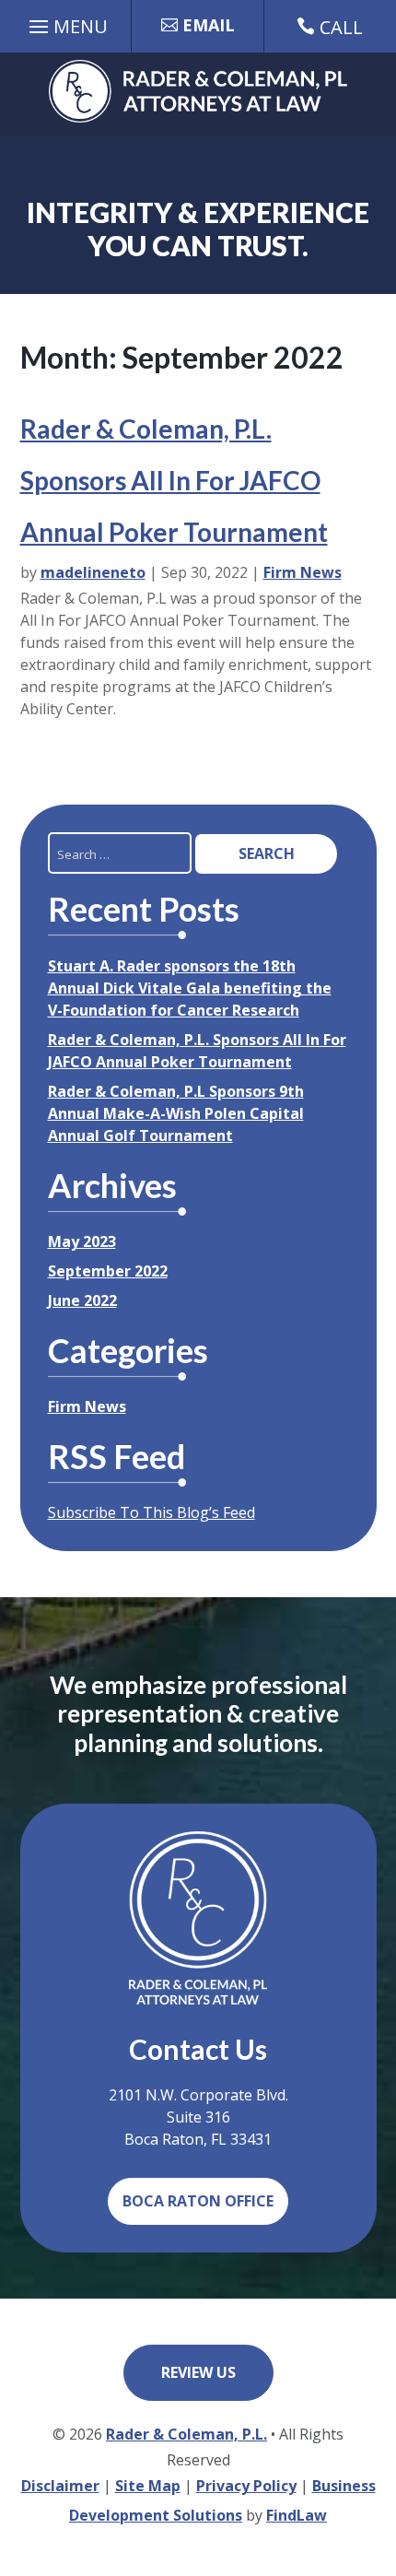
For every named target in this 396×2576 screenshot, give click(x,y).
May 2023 (82, 1241)
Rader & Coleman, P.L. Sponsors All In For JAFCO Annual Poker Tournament (174, 480)
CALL (341, 27)
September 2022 (108, 1271)
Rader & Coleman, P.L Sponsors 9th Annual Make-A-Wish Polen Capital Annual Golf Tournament (176, 1113)
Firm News (303, 572)
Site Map (148, 2486)
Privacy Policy (246, 2486)
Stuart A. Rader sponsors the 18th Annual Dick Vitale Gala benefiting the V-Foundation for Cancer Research (190, 988)
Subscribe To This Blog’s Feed (151, 1512)
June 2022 (82, 1300)
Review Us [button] (198, 2372)
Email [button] (209, 25)
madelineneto (93, 572)
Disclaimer (60, 2486)
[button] (66, 29)
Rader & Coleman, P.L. (186, 2434)
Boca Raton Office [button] (198, 2201)
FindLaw (297, 2515)
